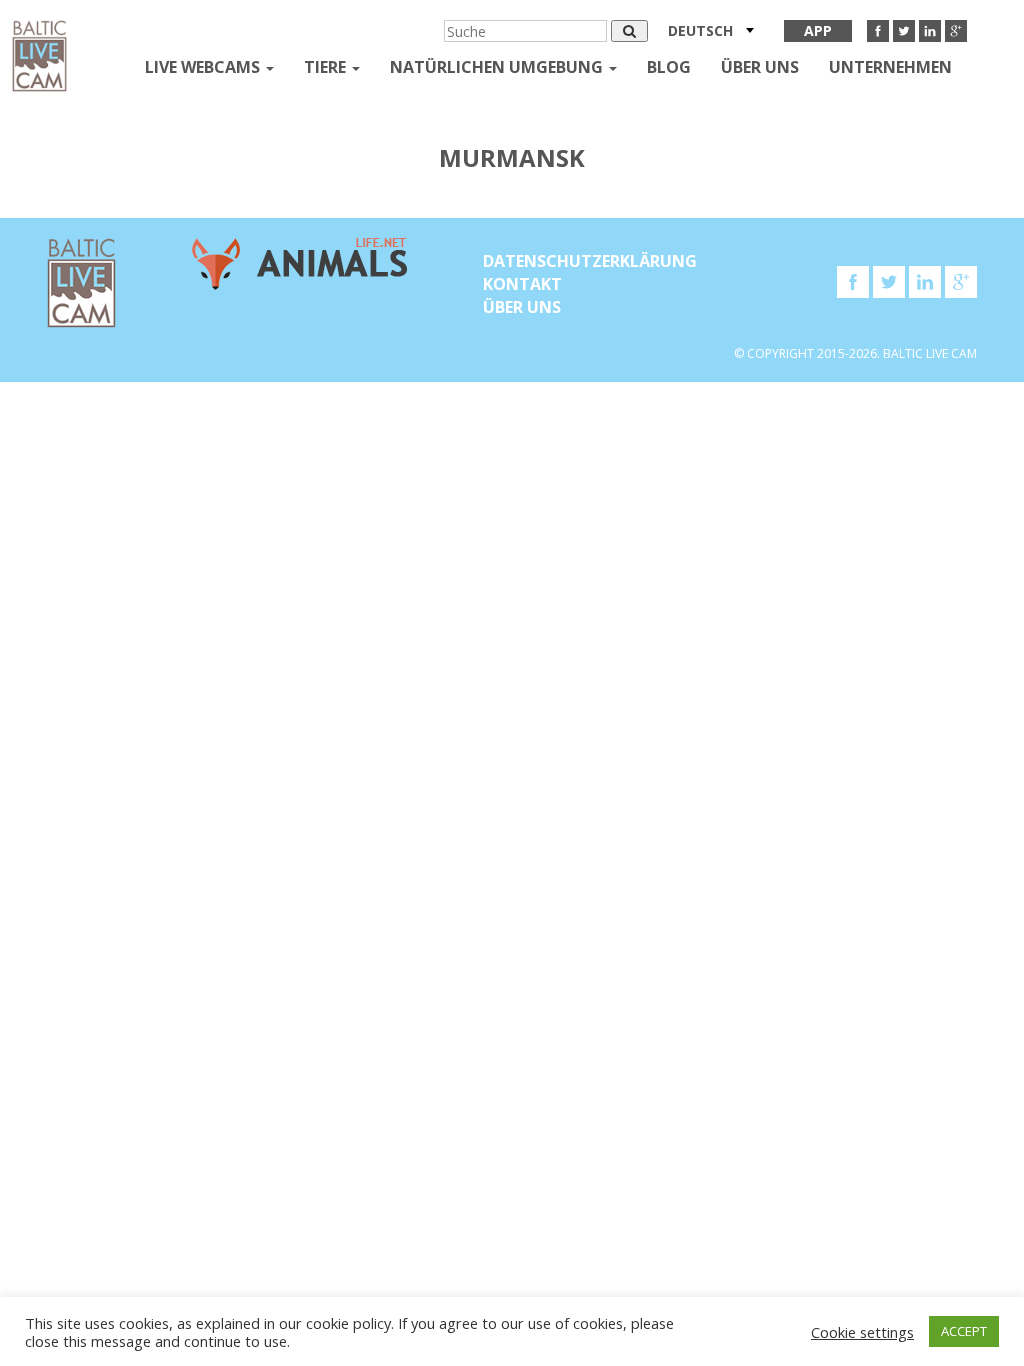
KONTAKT (522, 284)
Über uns (760, 67)
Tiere (327, 67)
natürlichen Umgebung (498, 67)
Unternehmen (890, 67)
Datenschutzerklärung (590, 261)
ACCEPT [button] (964, 1331)
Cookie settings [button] (862, 1332)
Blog (669, 67)
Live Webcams (204, 67)
